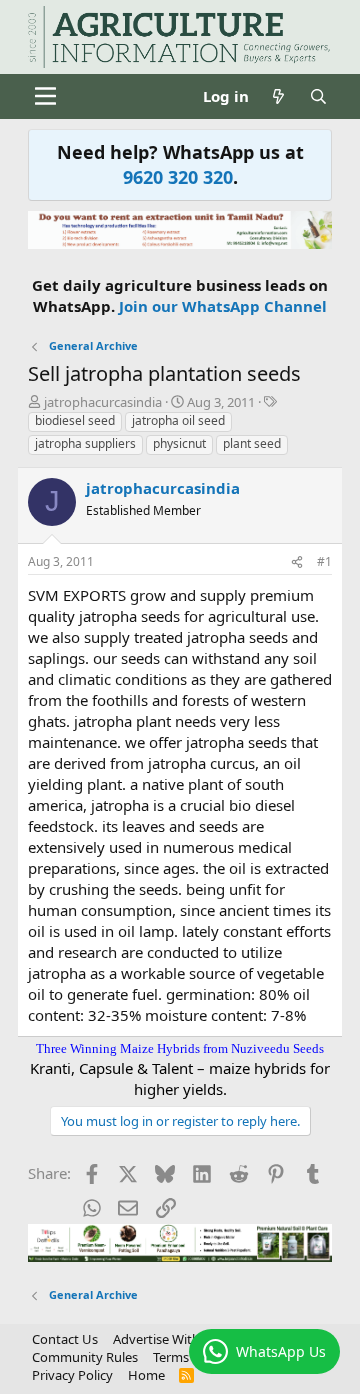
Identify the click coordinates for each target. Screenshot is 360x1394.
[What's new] (278, 96)
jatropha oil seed (178, 420)
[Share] (297, 562)
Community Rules (85, 1357)
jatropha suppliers (85, 443)
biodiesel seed (75, 420)
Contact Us (65, 1339)
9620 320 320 (178, 177)
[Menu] (45, 96)
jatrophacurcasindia (103, 402)
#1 (324, 561)
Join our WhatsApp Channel (223, 306)
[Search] (318, 96)
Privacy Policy (72, 1375)
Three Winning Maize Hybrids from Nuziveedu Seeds (180, 1048)
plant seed (252, 443)
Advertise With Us (166, 1339)
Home (146, 1375)
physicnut (179, 443)
